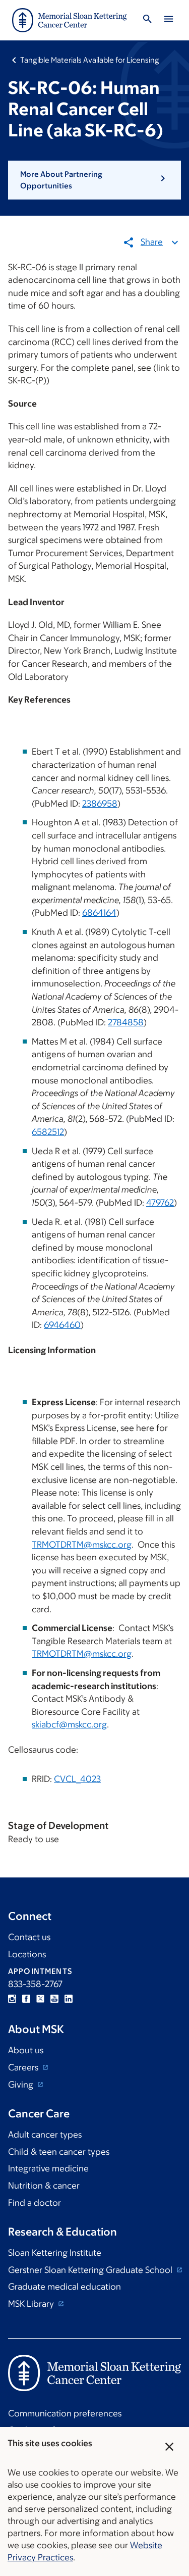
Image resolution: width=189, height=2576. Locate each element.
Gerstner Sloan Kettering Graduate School (91, 2270)
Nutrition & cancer (44, 2186)
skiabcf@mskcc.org (69, 1724)
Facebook (26, 1999)
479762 (160, 1203)
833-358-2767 (35, 1984)
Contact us (29, 1937)
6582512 (48, 1132)
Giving (22, 2085)
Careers (24, 2067)
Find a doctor (35, 2203)
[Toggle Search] (147, 20)
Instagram (12, 1999)
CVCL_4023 (77, 1779)
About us (26, 2050)
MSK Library (32, 2304)
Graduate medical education (65, 2287)
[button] (94, 180)
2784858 (126, 1022)
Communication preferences (65, 2413)
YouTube (54, 1999)
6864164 (99, 913)
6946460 (62, 1325)
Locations (27, 1954)
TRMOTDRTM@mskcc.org (82, 1545)
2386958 (100, 804)
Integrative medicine (48, 2168)
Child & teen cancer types (59, 2152)
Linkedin (69, 1999)
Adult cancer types (45, 2135)
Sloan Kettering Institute (55, 2253)
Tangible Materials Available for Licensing (90, 60)
